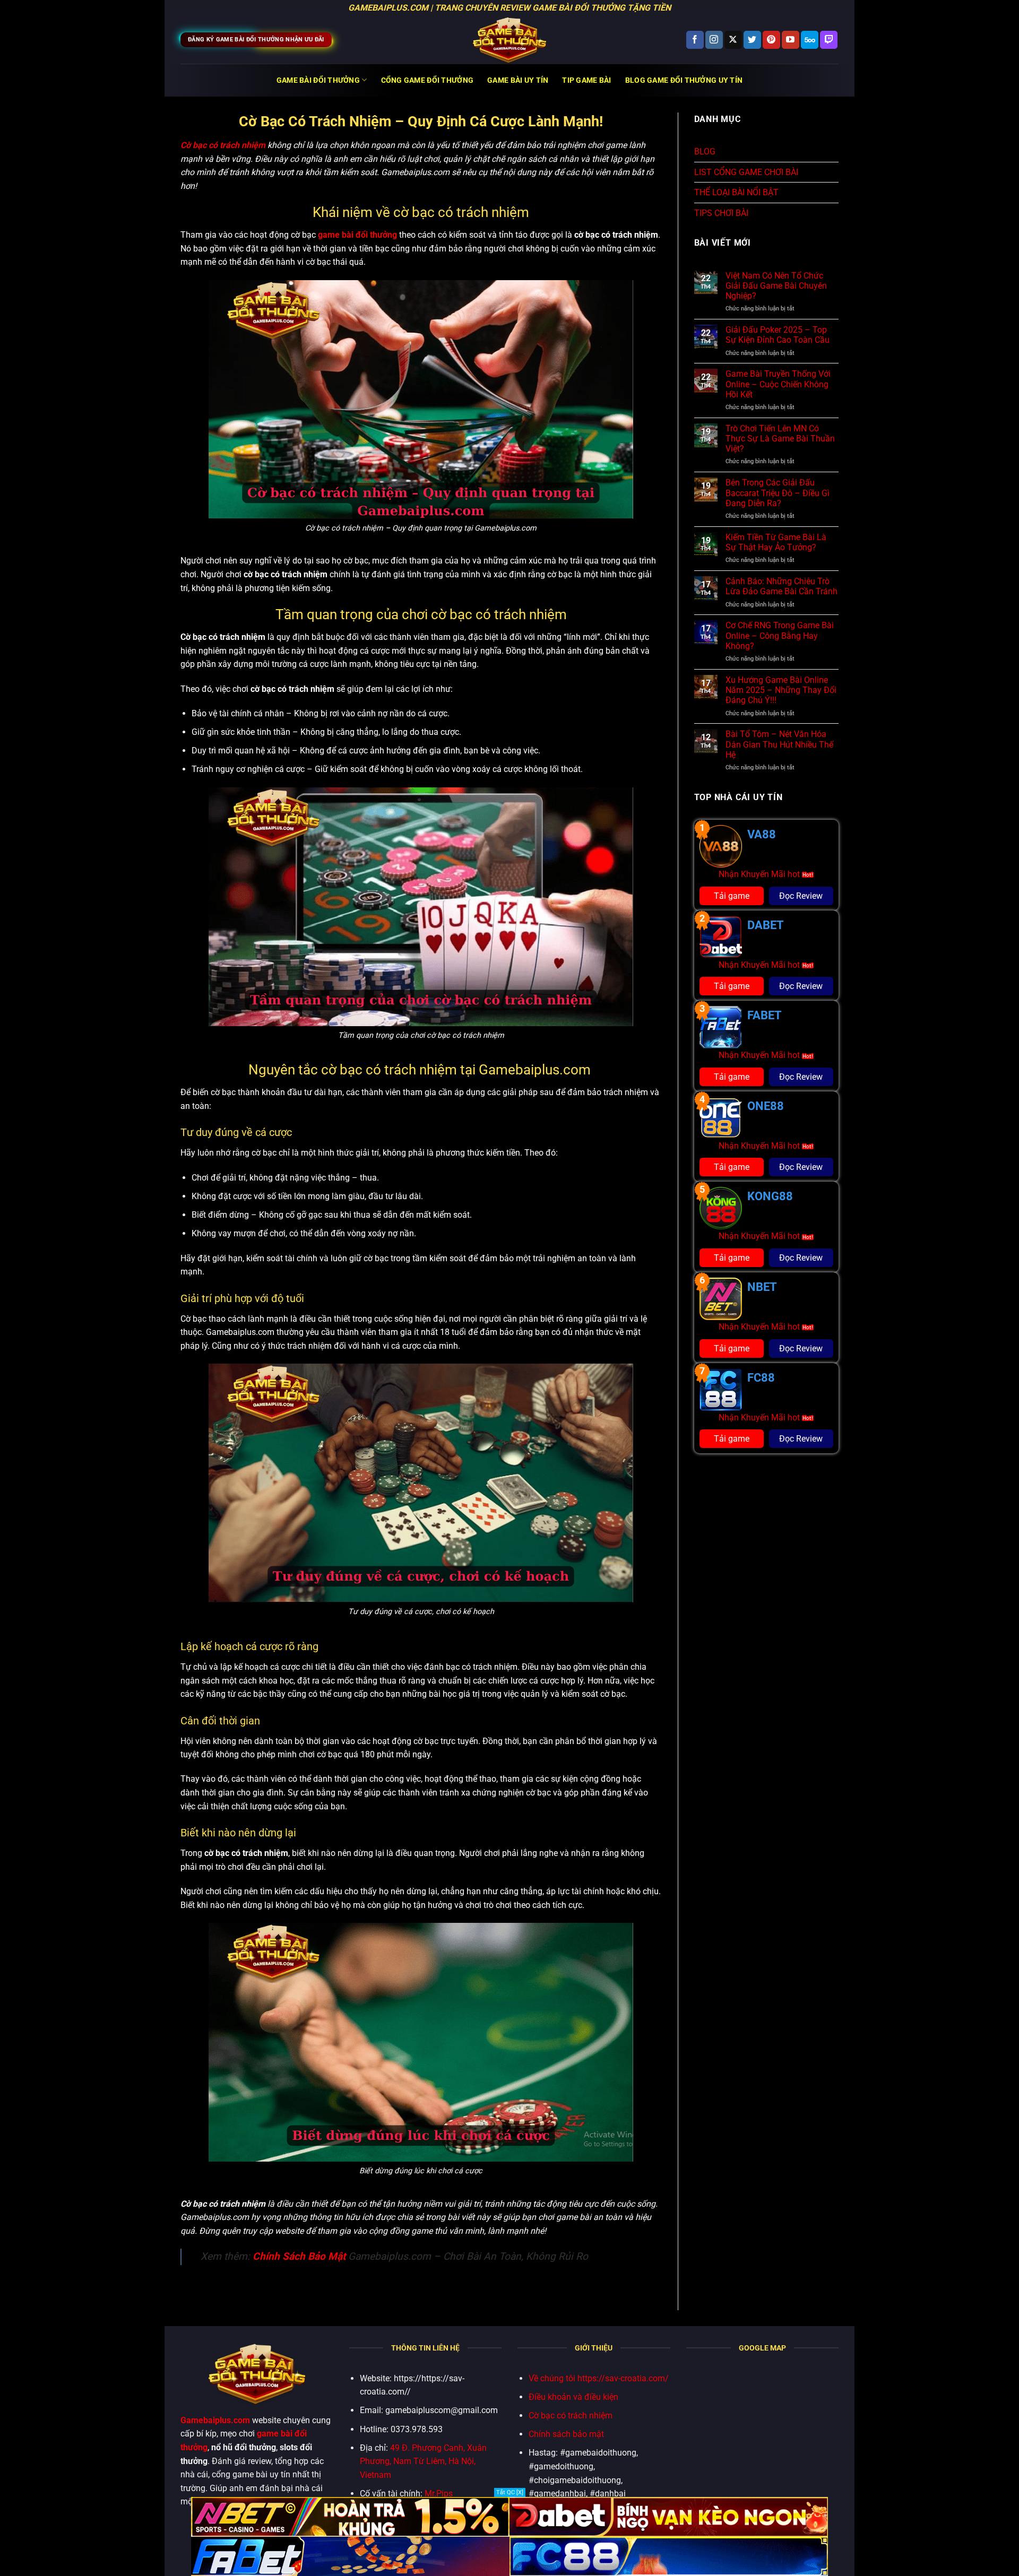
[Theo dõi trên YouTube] (791, 40)
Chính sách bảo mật (566, 2434)
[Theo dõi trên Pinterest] (771, 40)
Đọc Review (801, 896)
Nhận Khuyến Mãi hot (760, 874)
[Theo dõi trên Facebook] (695, 40)
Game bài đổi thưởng (318, 80)
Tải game (732, 896)
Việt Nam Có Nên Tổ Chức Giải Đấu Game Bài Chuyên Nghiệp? (776, 286)
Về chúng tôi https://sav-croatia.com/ (599, 2378)
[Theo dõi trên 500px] (810, 40)
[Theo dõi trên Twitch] (829, 40)
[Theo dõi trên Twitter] (752, 40)
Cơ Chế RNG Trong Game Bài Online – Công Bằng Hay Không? (780, 635)
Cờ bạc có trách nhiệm (571, 2415)
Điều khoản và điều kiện (573, 2397)
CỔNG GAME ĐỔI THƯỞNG (428, 80)
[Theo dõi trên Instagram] (714, 40)
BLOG (705, 151)
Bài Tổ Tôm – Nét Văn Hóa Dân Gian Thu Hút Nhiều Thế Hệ (779, 744)
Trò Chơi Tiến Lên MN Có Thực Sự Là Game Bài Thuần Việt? (780, 439)
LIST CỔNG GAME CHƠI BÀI (746, 172)
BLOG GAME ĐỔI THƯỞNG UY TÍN (684, 80)
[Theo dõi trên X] (733, 40)
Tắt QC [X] (510, 2492)
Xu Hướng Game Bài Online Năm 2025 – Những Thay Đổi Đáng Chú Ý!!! (781, 690)
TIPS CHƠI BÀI (721, 213)
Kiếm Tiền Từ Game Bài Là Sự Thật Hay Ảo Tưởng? (776, 542)
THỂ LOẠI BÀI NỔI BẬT (736, 192)
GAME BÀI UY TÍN (518, 80)
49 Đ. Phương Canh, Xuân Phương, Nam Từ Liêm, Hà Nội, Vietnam (423, 2461)
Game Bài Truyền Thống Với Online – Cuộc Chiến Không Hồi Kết (778, 384)
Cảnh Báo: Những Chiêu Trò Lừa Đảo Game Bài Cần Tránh (781, 586)
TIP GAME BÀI (586, 80)
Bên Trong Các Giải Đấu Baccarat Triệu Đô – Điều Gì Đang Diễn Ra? (778, 493)
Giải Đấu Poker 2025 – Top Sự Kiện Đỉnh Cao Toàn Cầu (778, 335)
